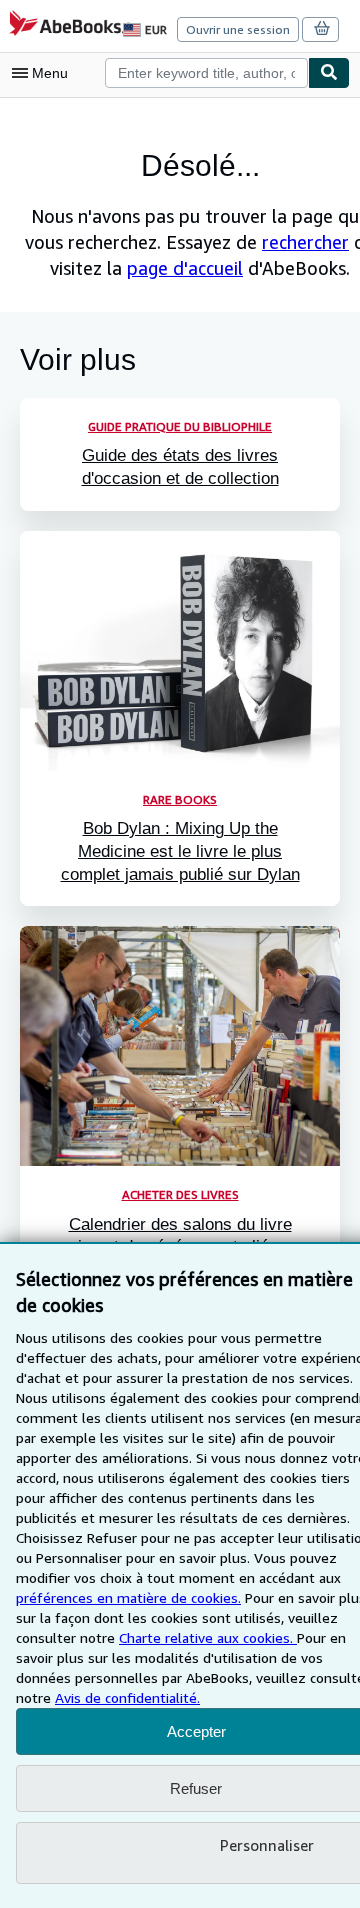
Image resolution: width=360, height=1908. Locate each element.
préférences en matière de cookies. (128, 1597)
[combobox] (206, 73)
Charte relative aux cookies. (208, 1637)
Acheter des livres (180, 1194)
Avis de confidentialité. (127, 1697)
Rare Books (180, 799)
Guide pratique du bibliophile (180, 426)
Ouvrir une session (238, 29)
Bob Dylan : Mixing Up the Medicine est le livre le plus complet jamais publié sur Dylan (180, 851)
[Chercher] (329, 73)
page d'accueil (185, 268)
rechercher (305, 242)
